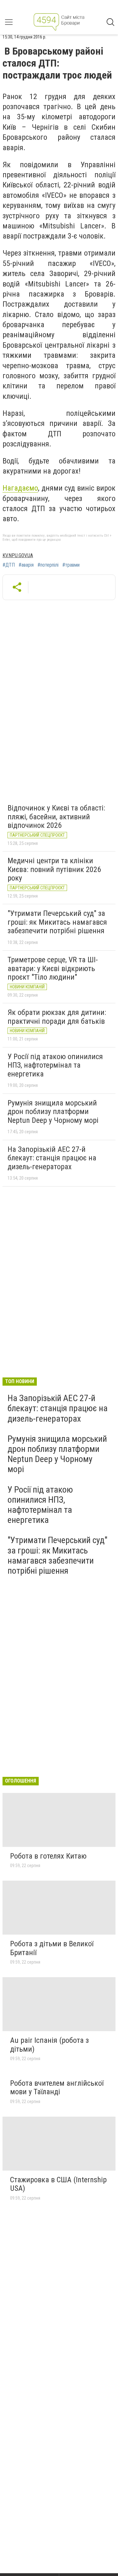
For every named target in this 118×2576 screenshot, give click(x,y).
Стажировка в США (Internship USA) (58, 2184)
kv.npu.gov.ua (18, 555)
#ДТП (9, 565)
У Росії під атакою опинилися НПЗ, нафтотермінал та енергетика (55, 1065)
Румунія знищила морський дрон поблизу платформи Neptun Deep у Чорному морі (53, 1112)
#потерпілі (48, 565)
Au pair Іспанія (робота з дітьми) (49, 2045)
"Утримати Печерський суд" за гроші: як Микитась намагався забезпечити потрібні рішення (57, 922)
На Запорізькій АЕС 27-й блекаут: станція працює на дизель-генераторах (52, 1158)
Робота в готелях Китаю (48, 1856)
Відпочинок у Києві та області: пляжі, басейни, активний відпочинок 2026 (56, 817)
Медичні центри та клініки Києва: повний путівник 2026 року (54, 869)
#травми (71, 565)
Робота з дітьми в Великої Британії (52, 1948)
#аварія (26, 565)
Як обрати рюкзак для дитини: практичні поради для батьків (57, 1017)
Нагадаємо (20, 488)
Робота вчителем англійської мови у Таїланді (57, 2088)
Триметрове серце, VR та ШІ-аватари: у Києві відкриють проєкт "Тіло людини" (53, 968)
